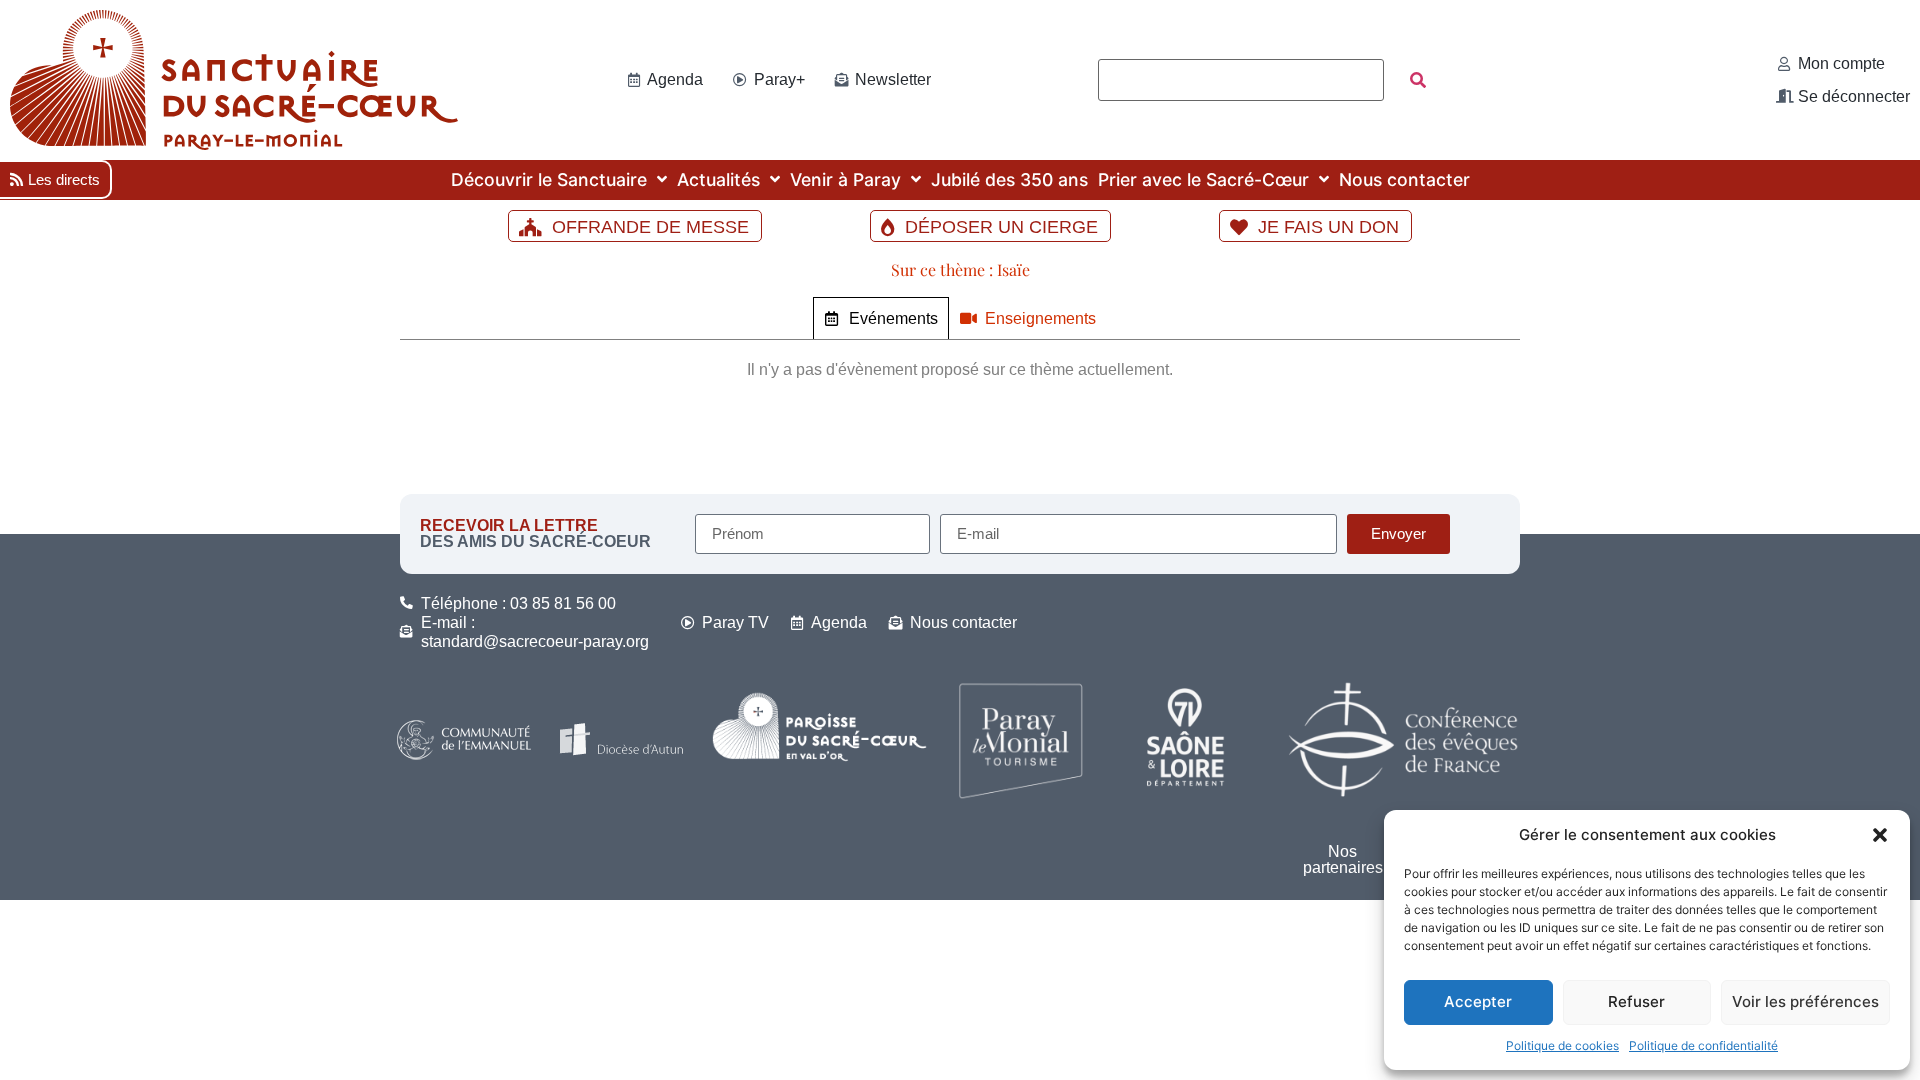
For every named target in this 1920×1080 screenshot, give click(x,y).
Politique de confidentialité (1703, 1045)
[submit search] (1418, 80)
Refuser (1636, 1001)
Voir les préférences (1805, 1001)
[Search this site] (1241, 80)
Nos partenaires (1343, 859)
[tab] (881, 318)
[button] (1880, 835)
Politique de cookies (1562, 1045)
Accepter (1478, 1001)
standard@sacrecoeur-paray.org (535, 641)
